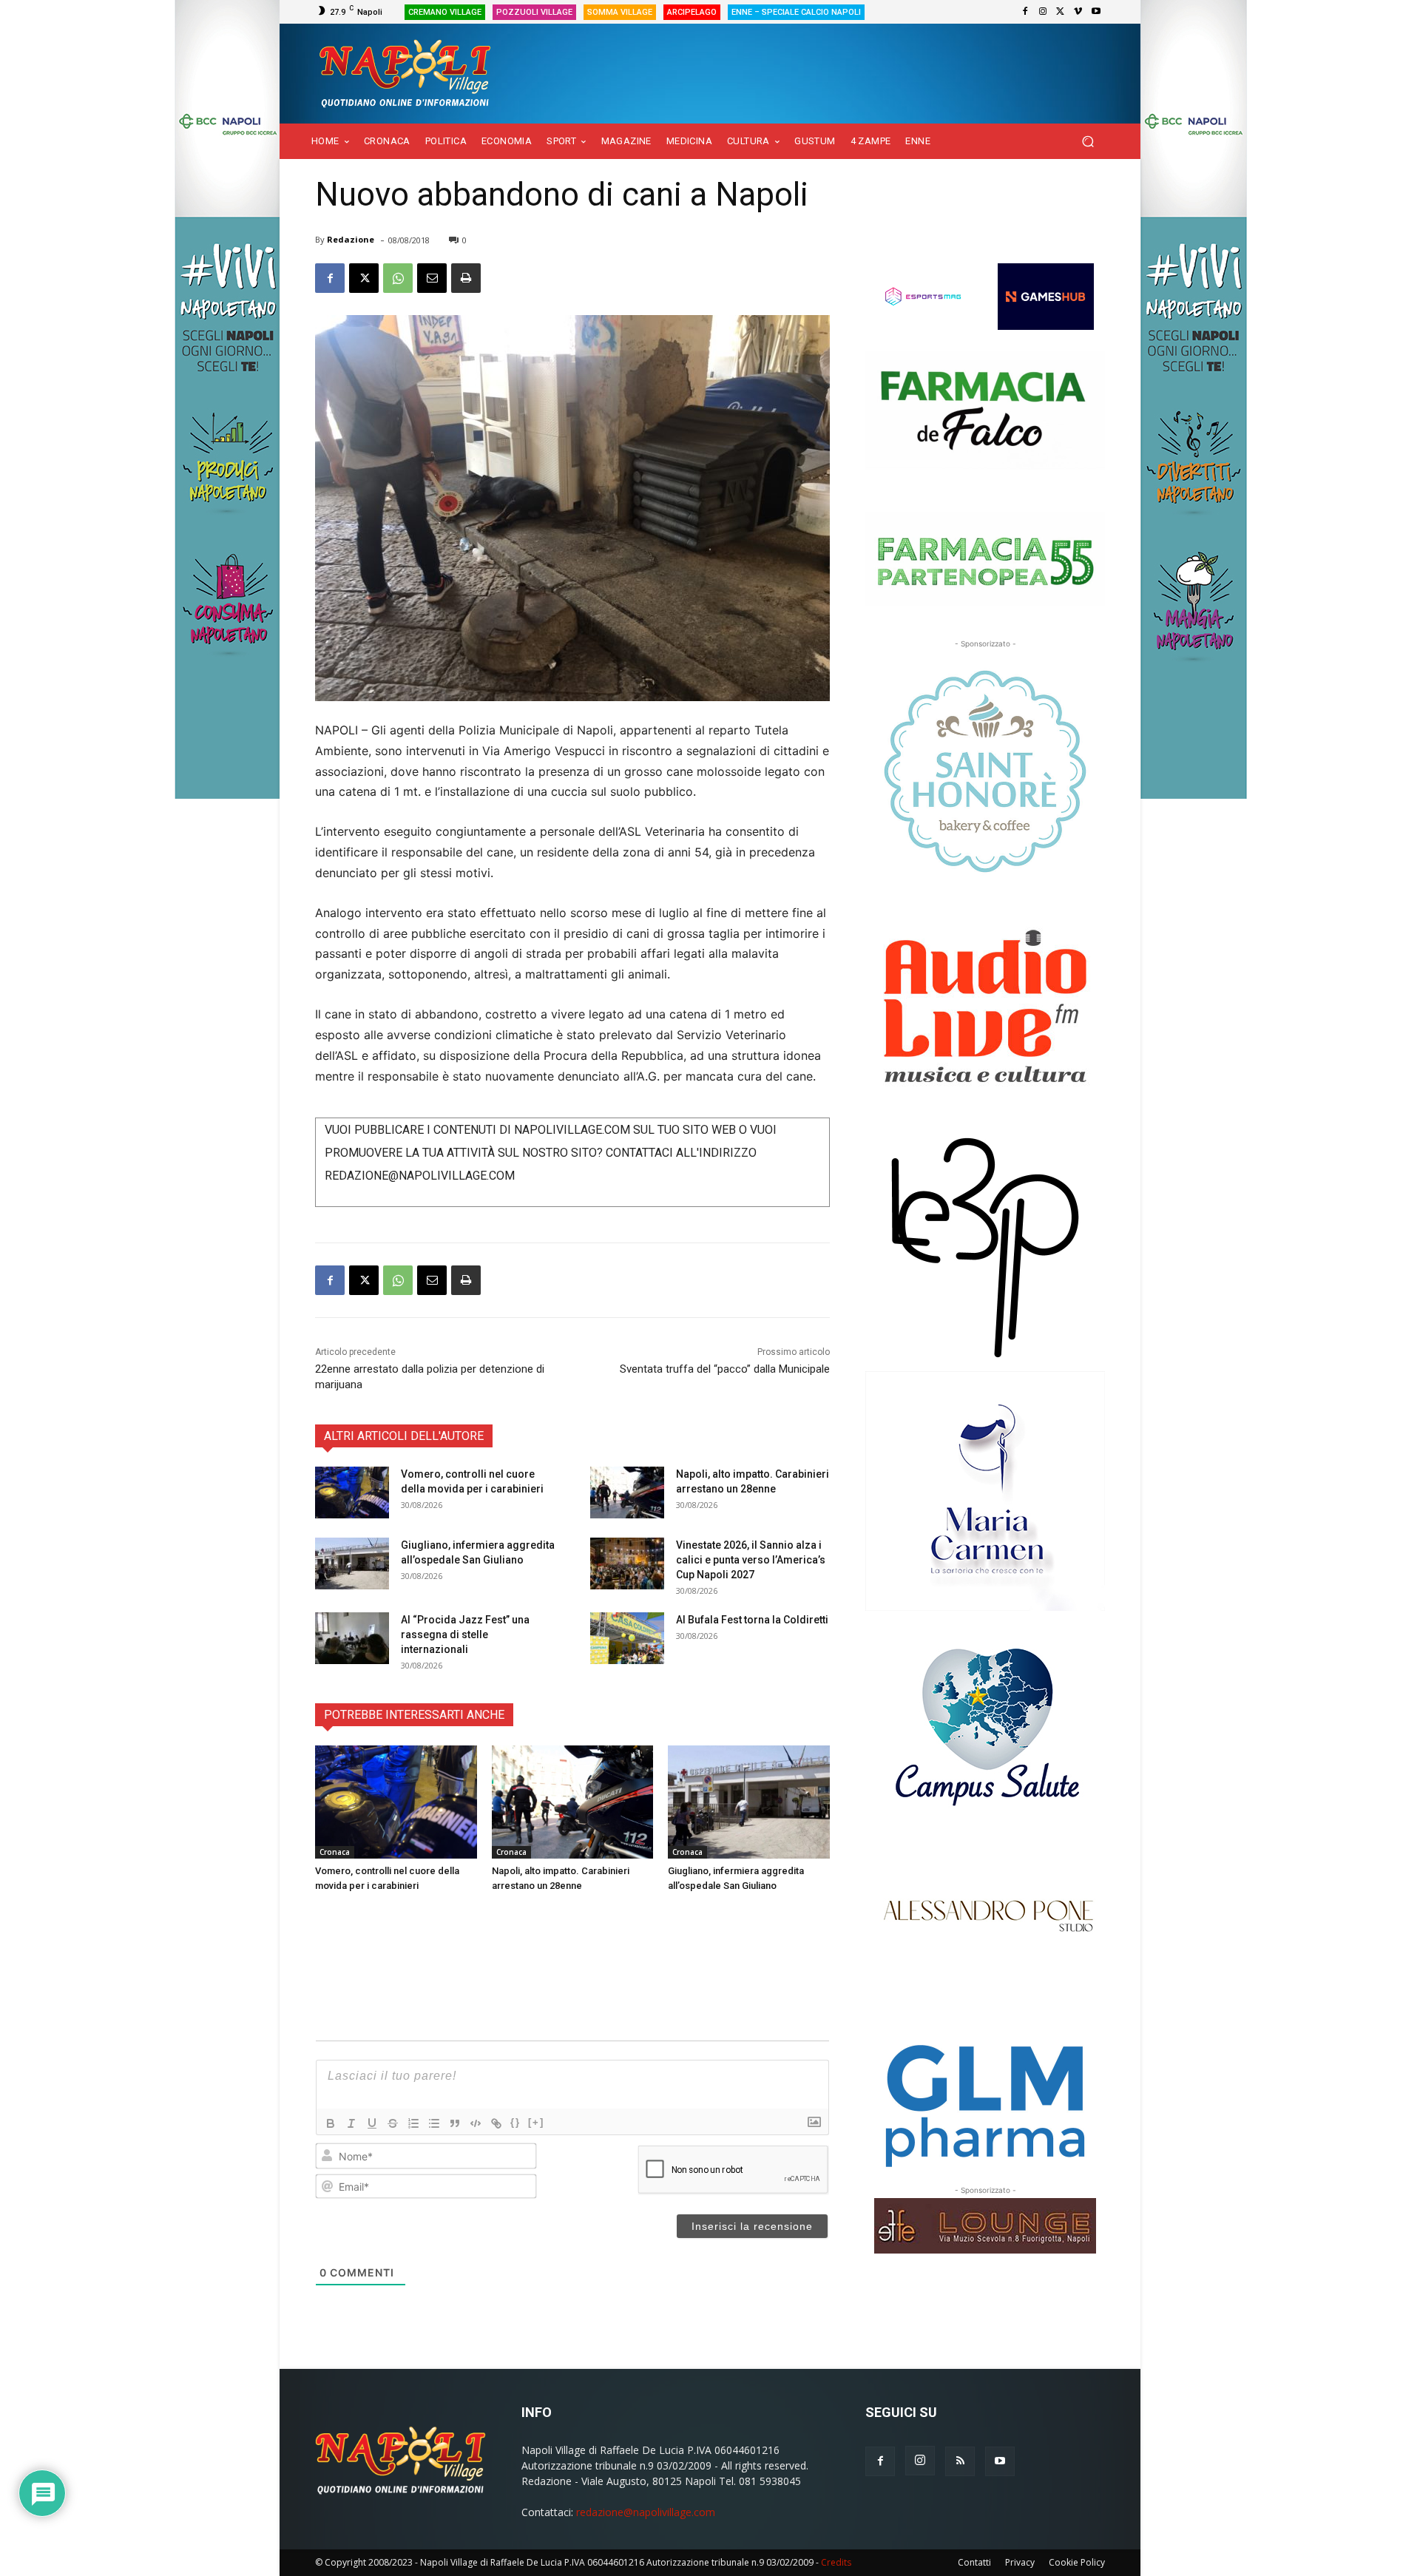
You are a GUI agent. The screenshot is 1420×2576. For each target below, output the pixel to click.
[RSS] (960, 2461)
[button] (1088, 142)
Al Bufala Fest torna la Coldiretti (752, 1620)
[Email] (432, 278)
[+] (536, 2122)
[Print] (466, 278)
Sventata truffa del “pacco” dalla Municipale (725, 1369)
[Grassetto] (331, 2123)
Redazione (351, 239)
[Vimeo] (1078, 12)
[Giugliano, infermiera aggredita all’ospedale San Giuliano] (352, 1563)
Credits (836, 2562)
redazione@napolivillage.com (646, 2512)
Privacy (1020, 2562)
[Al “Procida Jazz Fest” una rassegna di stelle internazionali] (352, 1638)
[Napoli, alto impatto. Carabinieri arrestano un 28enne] (627, 1492)
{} (515, 2122)
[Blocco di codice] (476, 2123)
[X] (1061, 12)
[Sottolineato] (372, 2123)
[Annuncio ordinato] (413, 2123)
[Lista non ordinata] (434, 2123)
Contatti (974, 2562)
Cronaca (335, 1852)
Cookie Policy (1077, 2562)
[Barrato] (393, 2123)
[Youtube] (1096, 12)
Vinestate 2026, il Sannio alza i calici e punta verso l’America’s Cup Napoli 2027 (751, 1560)
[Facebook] (1025, 12)
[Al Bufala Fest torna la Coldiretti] (627, 1638)
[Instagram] (1043, 12)
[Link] (496, 2123)
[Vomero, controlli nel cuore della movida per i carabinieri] (352, 1492)
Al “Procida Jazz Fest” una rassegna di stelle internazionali (465, 1634)
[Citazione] (455, 2123)
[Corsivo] (351, 2123)
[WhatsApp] (398, 278)
